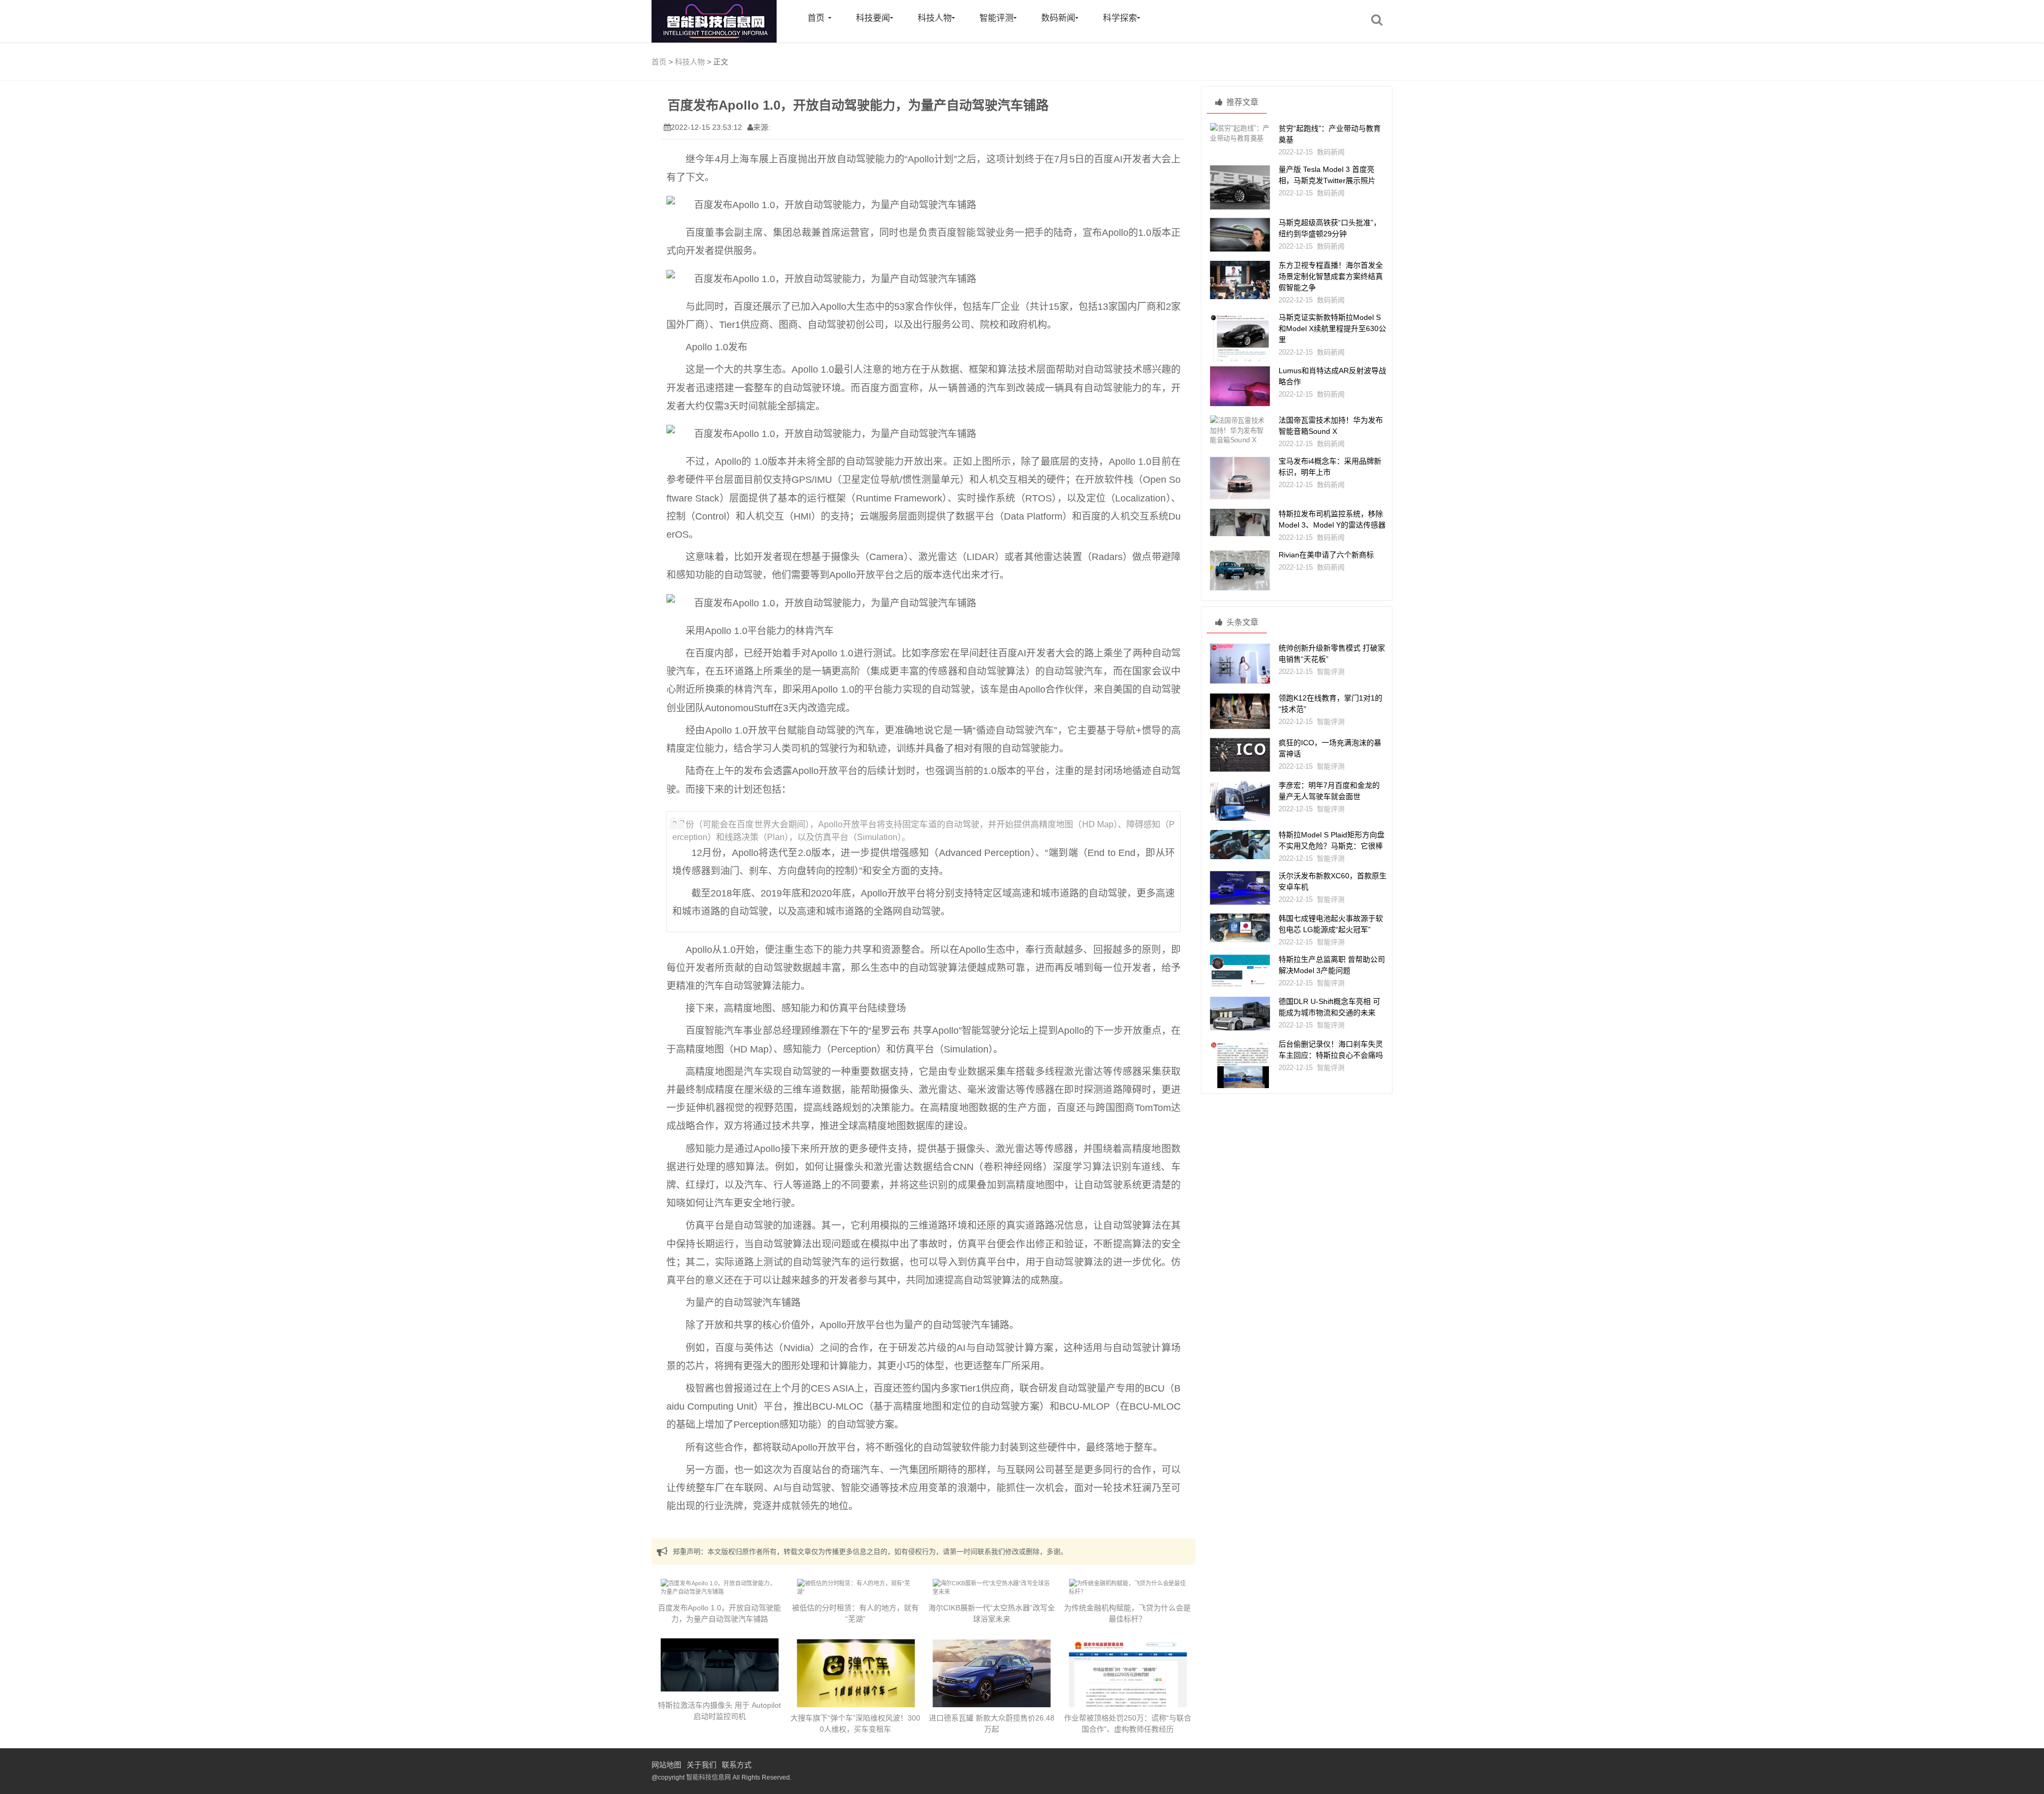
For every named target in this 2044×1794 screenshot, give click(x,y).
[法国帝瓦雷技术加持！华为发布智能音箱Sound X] (1240, 430)
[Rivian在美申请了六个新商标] (1240, 570)
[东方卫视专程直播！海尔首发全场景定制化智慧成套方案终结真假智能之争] (1240, 280)
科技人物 (935, 18)
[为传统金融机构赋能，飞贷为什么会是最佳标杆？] (1128, 1587)
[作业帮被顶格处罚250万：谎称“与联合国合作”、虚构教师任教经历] (1128, 1681)
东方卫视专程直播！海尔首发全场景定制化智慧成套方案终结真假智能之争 (1331, 276)
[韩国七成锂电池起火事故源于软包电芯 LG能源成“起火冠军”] (1240, 928)
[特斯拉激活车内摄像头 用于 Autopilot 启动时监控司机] (720, 1665)
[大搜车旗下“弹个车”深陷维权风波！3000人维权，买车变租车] (856, 1674)
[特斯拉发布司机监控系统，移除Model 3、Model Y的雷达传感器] (1240, 522)
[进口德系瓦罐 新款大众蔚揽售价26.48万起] (992, 1677)
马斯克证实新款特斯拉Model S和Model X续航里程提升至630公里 (1332, 328)
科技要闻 (873, 18)
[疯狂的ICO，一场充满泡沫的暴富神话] (1240, 755)
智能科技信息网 (708, 1777)
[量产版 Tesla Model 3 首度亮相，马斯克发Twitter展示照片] (1240, 187)
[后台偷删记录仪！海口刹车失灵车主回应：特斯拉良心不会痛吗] (1240, 1070)
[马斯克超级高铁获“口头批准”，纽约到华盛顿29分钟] (1240, 235)
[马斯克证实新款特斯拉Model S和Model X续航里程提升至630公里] (1240, 349)
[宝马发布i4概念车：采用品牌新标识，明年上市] (1240, 478)
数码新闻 (1058, 18)
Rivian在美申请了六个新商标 (1326, 555)
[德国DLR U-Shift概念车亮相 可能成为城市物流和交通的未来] (1240, 1014)
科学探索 (1120, 18)
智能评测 (996, 18)
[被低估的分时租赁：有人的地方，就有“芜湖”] (856, 1587)
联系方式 (737, 1765)
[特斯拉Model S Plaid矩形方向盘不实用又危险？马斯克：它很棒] (1240, 845)
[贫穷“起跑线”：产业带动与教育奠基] (1240, 133)
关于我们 (702, 1765)
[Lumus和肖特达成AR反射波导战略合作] (1240, 386)
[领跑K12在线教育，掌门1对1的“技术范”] (1240, 711)
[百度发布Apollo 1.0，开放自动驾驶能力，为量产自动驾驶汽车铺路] (720, 1587)
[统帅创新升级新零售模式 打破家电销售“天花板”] (1240, 664)
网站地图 (666, 1765)
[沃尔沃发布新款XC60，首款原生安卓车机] (1240, 888)
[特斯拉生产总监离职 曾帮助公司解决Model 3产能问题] (1240, 971)
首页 (816, 18)
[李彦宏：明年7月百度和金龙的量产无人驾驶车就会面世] (1240, 801)
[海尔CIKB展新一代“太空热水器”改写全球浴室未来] (992, 1587)
